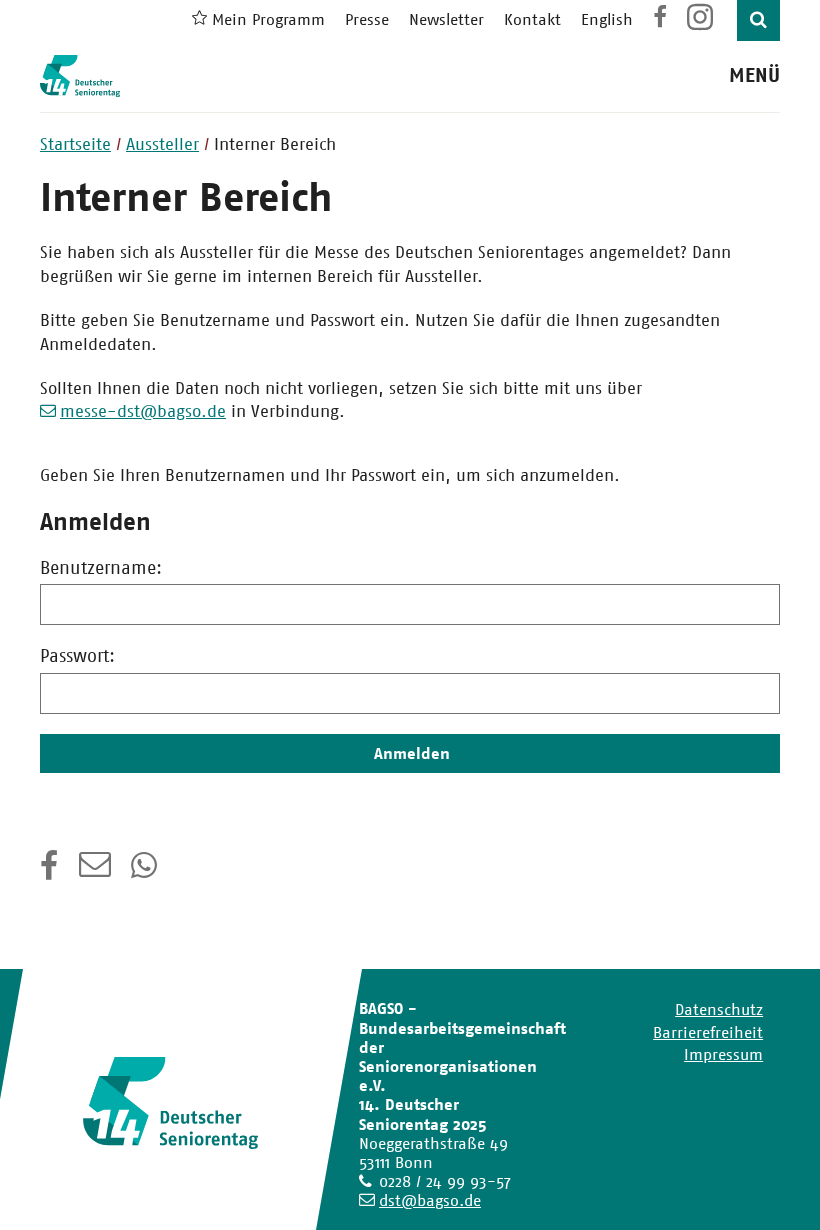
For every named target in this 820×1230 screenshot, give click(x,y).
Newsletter (446, 19)
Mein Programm (268, 19)
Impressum (723, 1054)
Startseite (75, 144)
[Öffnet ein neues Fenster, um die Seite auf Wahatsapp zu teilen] (146, 872)
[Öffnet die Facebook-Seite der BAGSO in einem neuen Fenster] (660, 19)
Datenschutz (719, 1009)
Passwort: (77, 656)
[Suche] (758, 20)
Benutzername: (101, 568)
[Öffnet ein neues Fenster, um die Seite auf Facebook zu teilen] (49, 872)
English (607, 19)
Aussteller (162, 144)
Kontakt (532, 19)
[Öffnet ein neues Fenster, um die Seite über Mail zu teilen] (95, 872)
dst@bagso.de (430, 1200)
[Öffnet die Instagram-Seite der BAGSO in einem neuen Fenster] (702, 24)
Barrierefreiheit (708, 1032)
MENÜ (754, 75)
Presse (367, 19)
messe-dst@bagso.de (143, 411)
